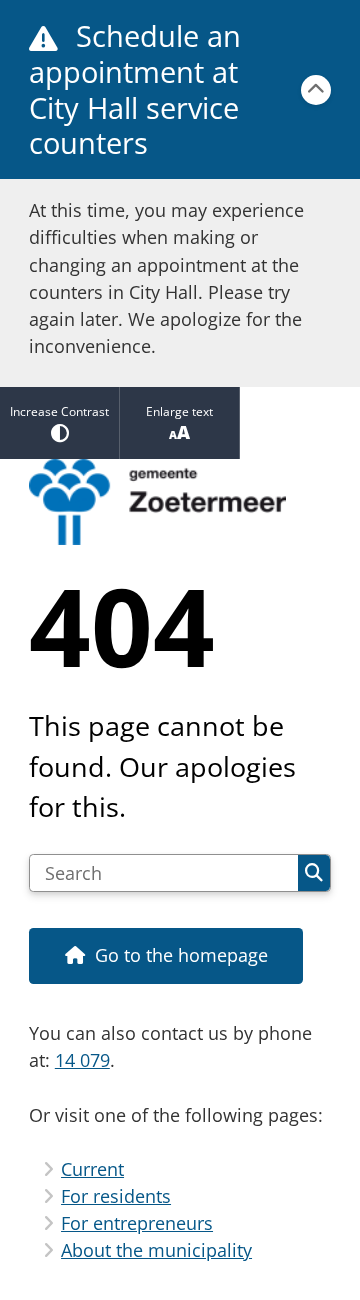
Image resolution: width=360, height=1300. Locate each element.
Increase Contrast (59, 411)
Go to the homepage (181, 955)
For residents (116, 1196)
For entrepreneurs (137, 1223)
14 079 (82, 1060)
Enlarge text (179, 411)
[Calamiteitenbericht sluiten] (316, 90)
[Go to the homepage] (180, 502)
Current (92, 1169)
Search (314, 873)
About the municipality (156, 1250)
